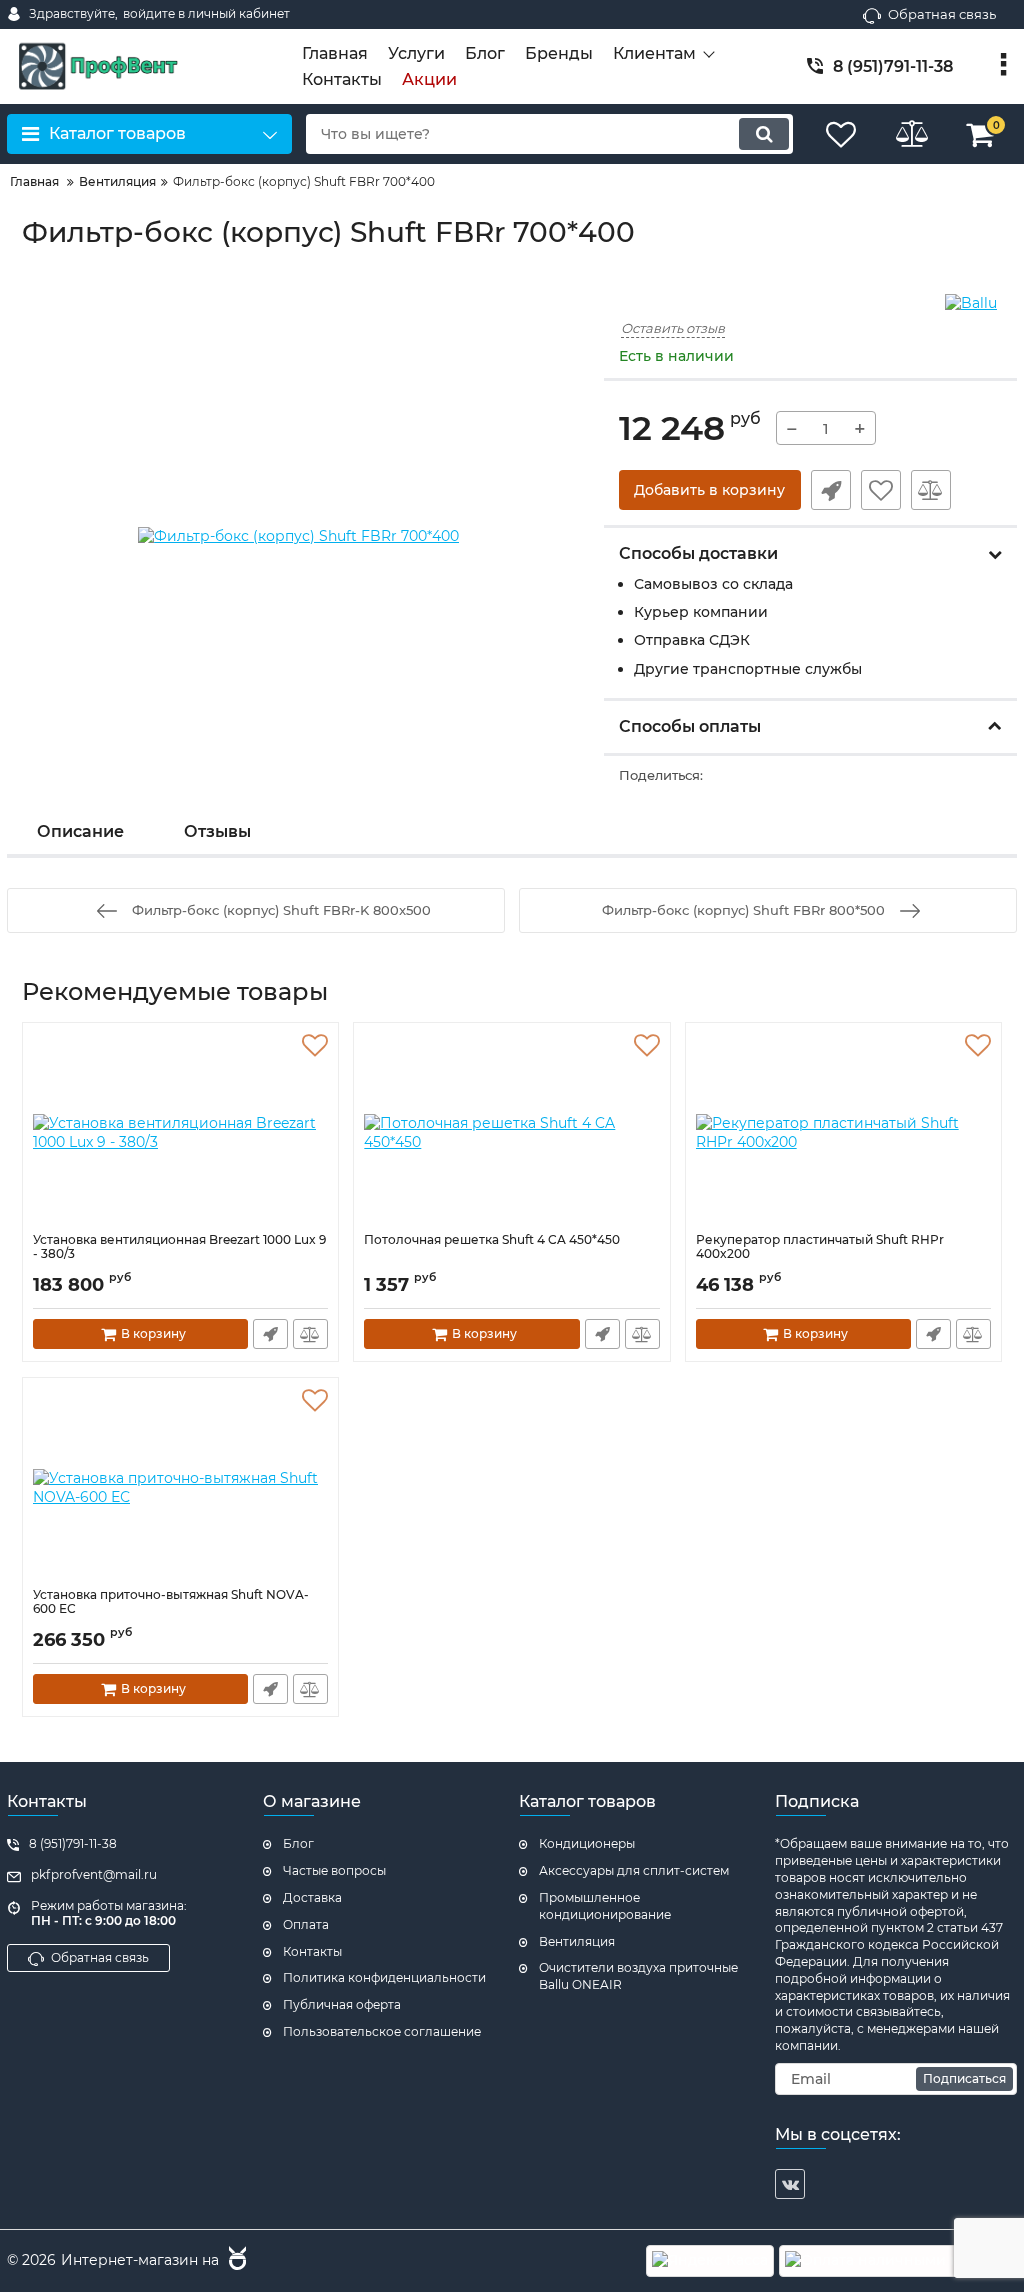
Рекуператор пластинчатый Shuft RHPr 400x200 (820, 1247)
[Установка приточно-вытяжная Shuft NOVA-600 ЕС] (180, 1488)
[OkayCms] (235, 2261)
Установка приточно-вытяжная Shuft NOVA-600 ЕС (171, 1602)
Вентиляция (577, 1941)
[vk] (790, 2184)
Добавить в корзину (709, 490)
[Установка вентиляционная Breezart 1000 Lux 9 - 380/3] (180, 1133)
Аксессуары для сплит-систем (634, 1870)
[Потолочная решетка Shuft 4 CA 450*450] (511, 1133)
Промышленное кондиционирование (605, 1906)
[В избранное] (881, 490)
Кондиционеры (587, 1843)
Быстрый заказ (831, 490)
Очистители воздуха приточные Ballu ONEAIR (638, 1976)
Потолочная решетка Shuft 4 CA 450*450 (492, 1240)
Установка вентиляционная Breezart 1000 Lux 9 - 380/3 (179, 1247)
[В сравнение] (931, 490)
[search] (764, 134)
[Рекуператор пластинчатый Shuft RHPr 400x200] (843, 1133)
